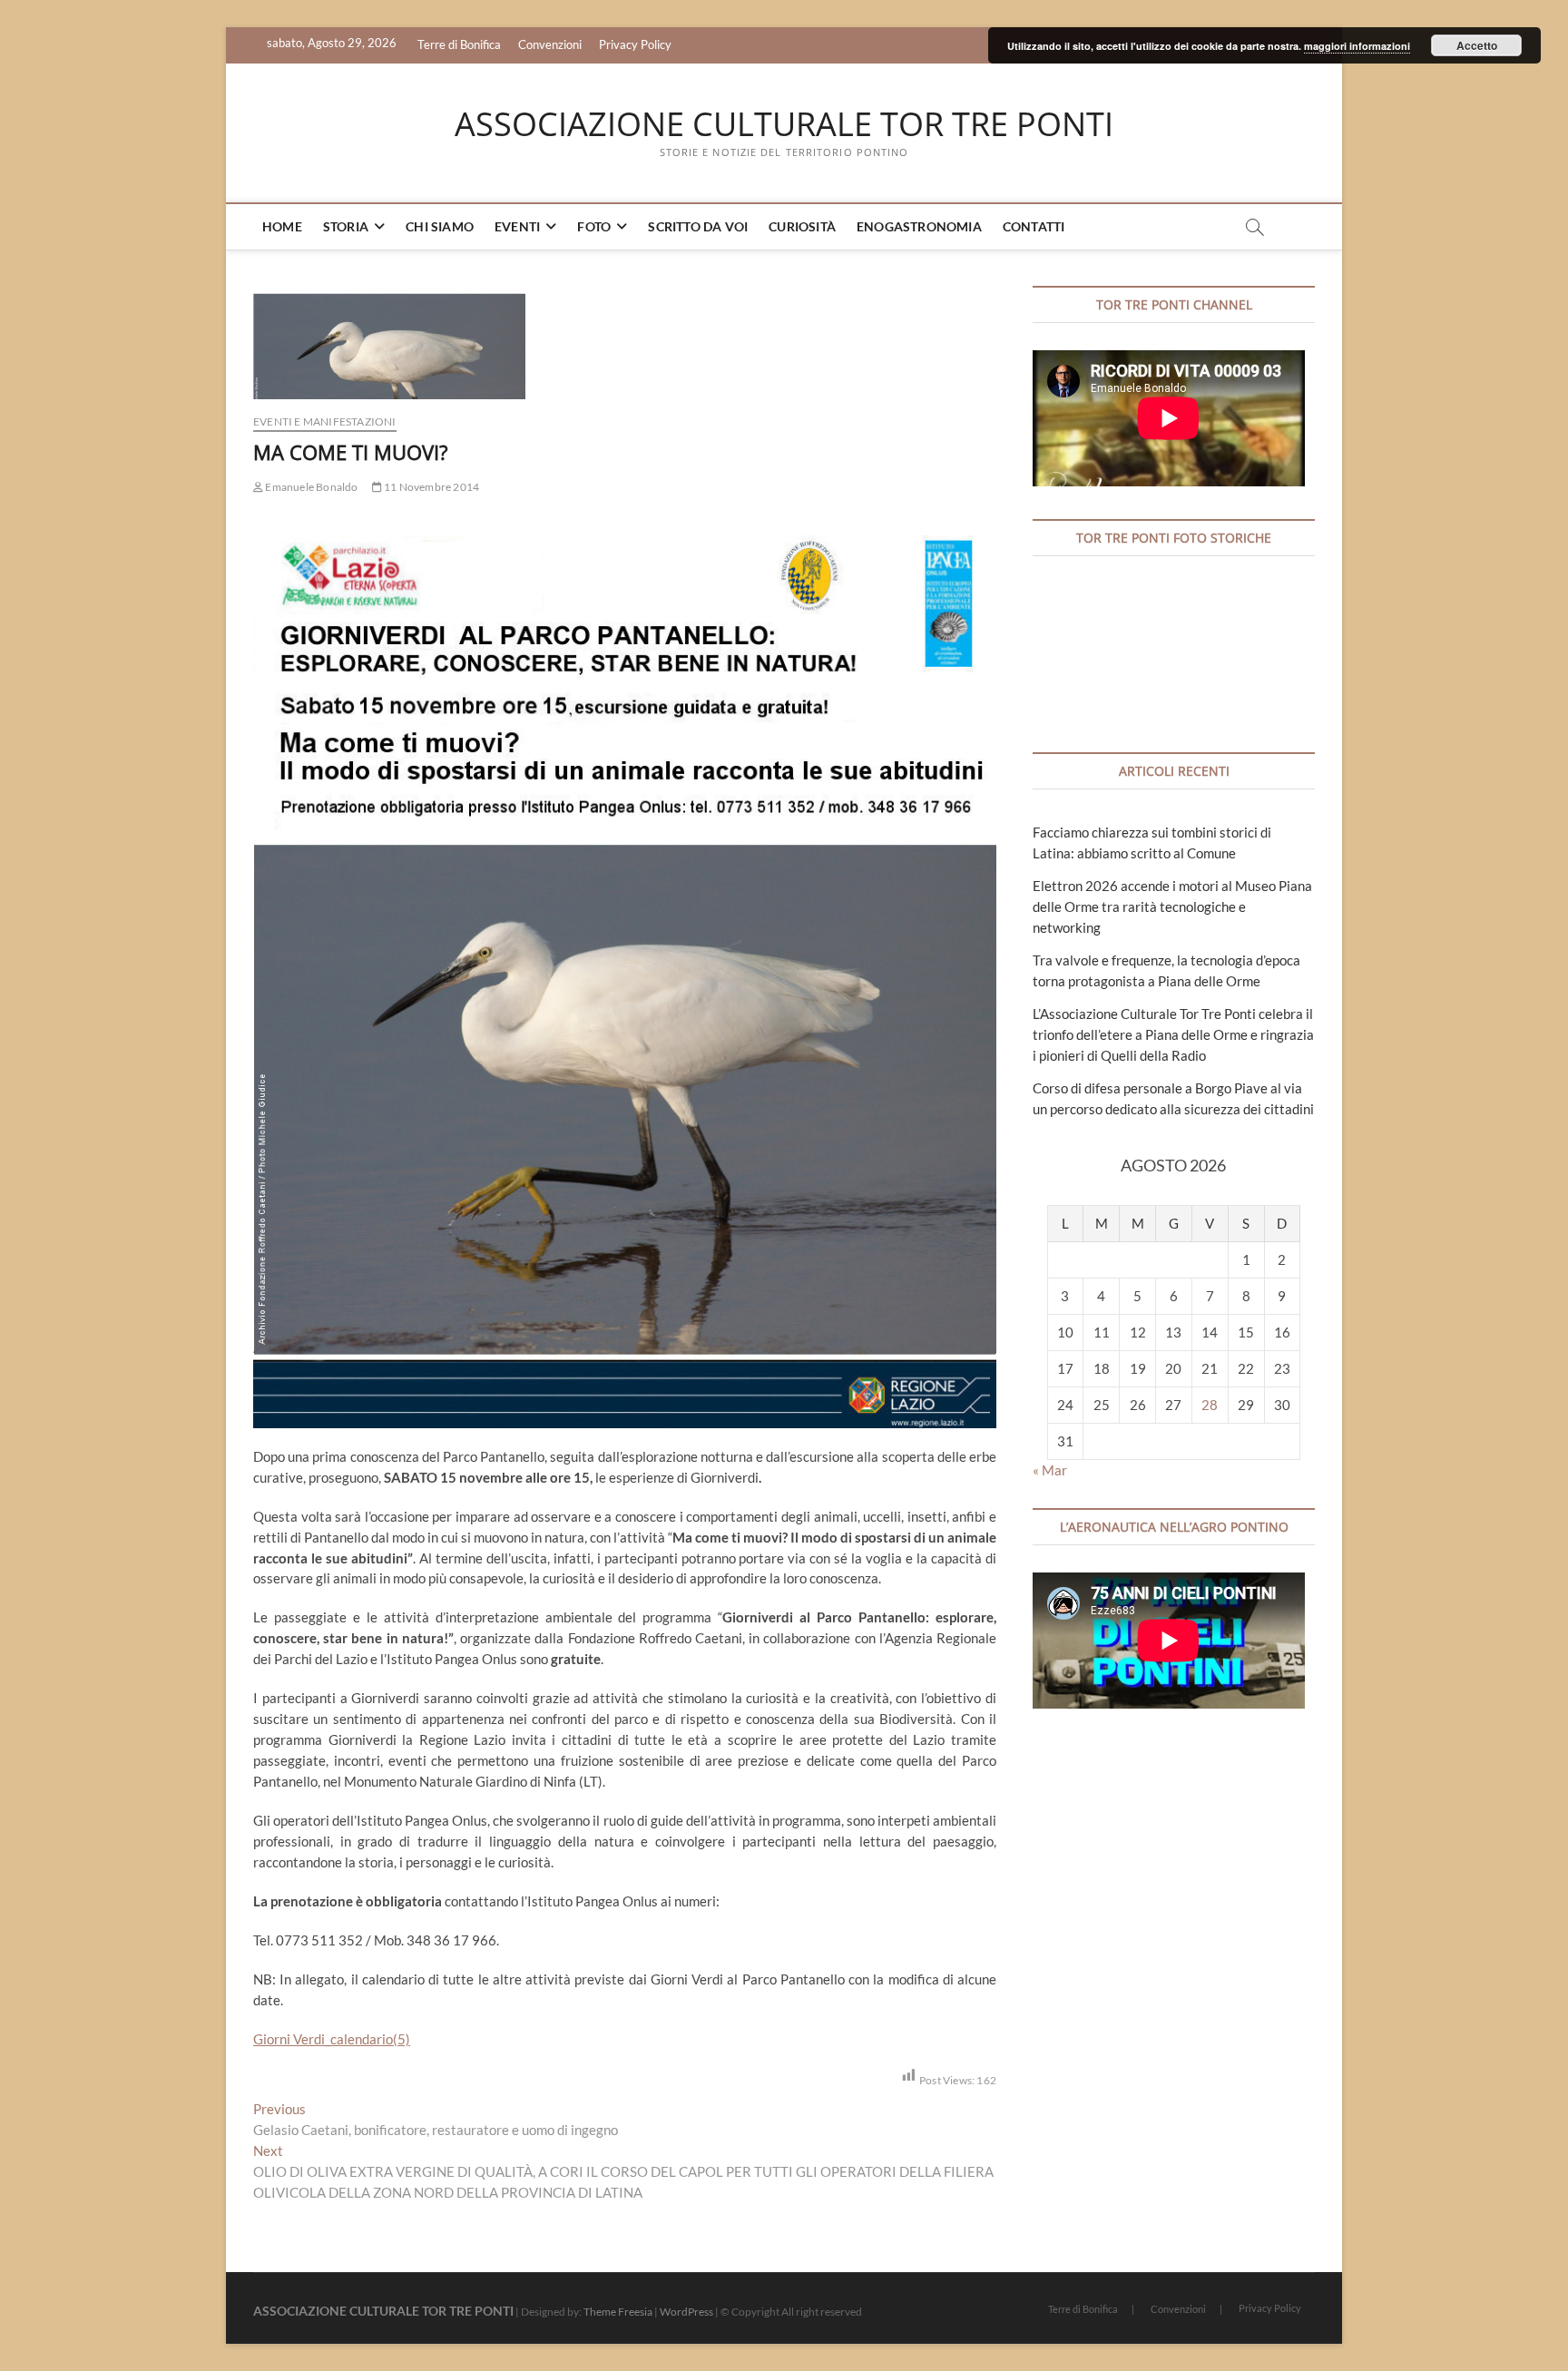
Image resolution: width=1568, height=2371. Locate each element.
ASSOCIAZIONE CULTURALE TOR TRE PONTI (784, 124)
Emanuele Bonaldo (310, 487)
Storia (346, 226)
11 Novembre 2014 (431, 487)
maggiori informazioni (1357, 46)
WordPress (686, 2312)
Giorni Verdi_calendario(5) (332, 2039)
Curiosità (802, 226)
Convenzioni (550, 44)
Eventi (517, 226)
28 (1210, 1405)
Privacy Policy (635, 44)
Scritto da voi (698, 226)
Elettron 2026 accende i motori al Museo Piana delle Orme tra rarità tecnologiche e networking (1172, 906)
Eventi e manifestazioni (325, 421)
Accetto (1477, 45)
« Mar (1050, 1470)
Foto (594, 226)
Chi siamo (440, 226)
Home (282, 226)
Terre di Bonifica (459, 44)
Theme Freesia (618, 2312)
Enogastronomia (919, 226)
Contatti (1034, 226)
